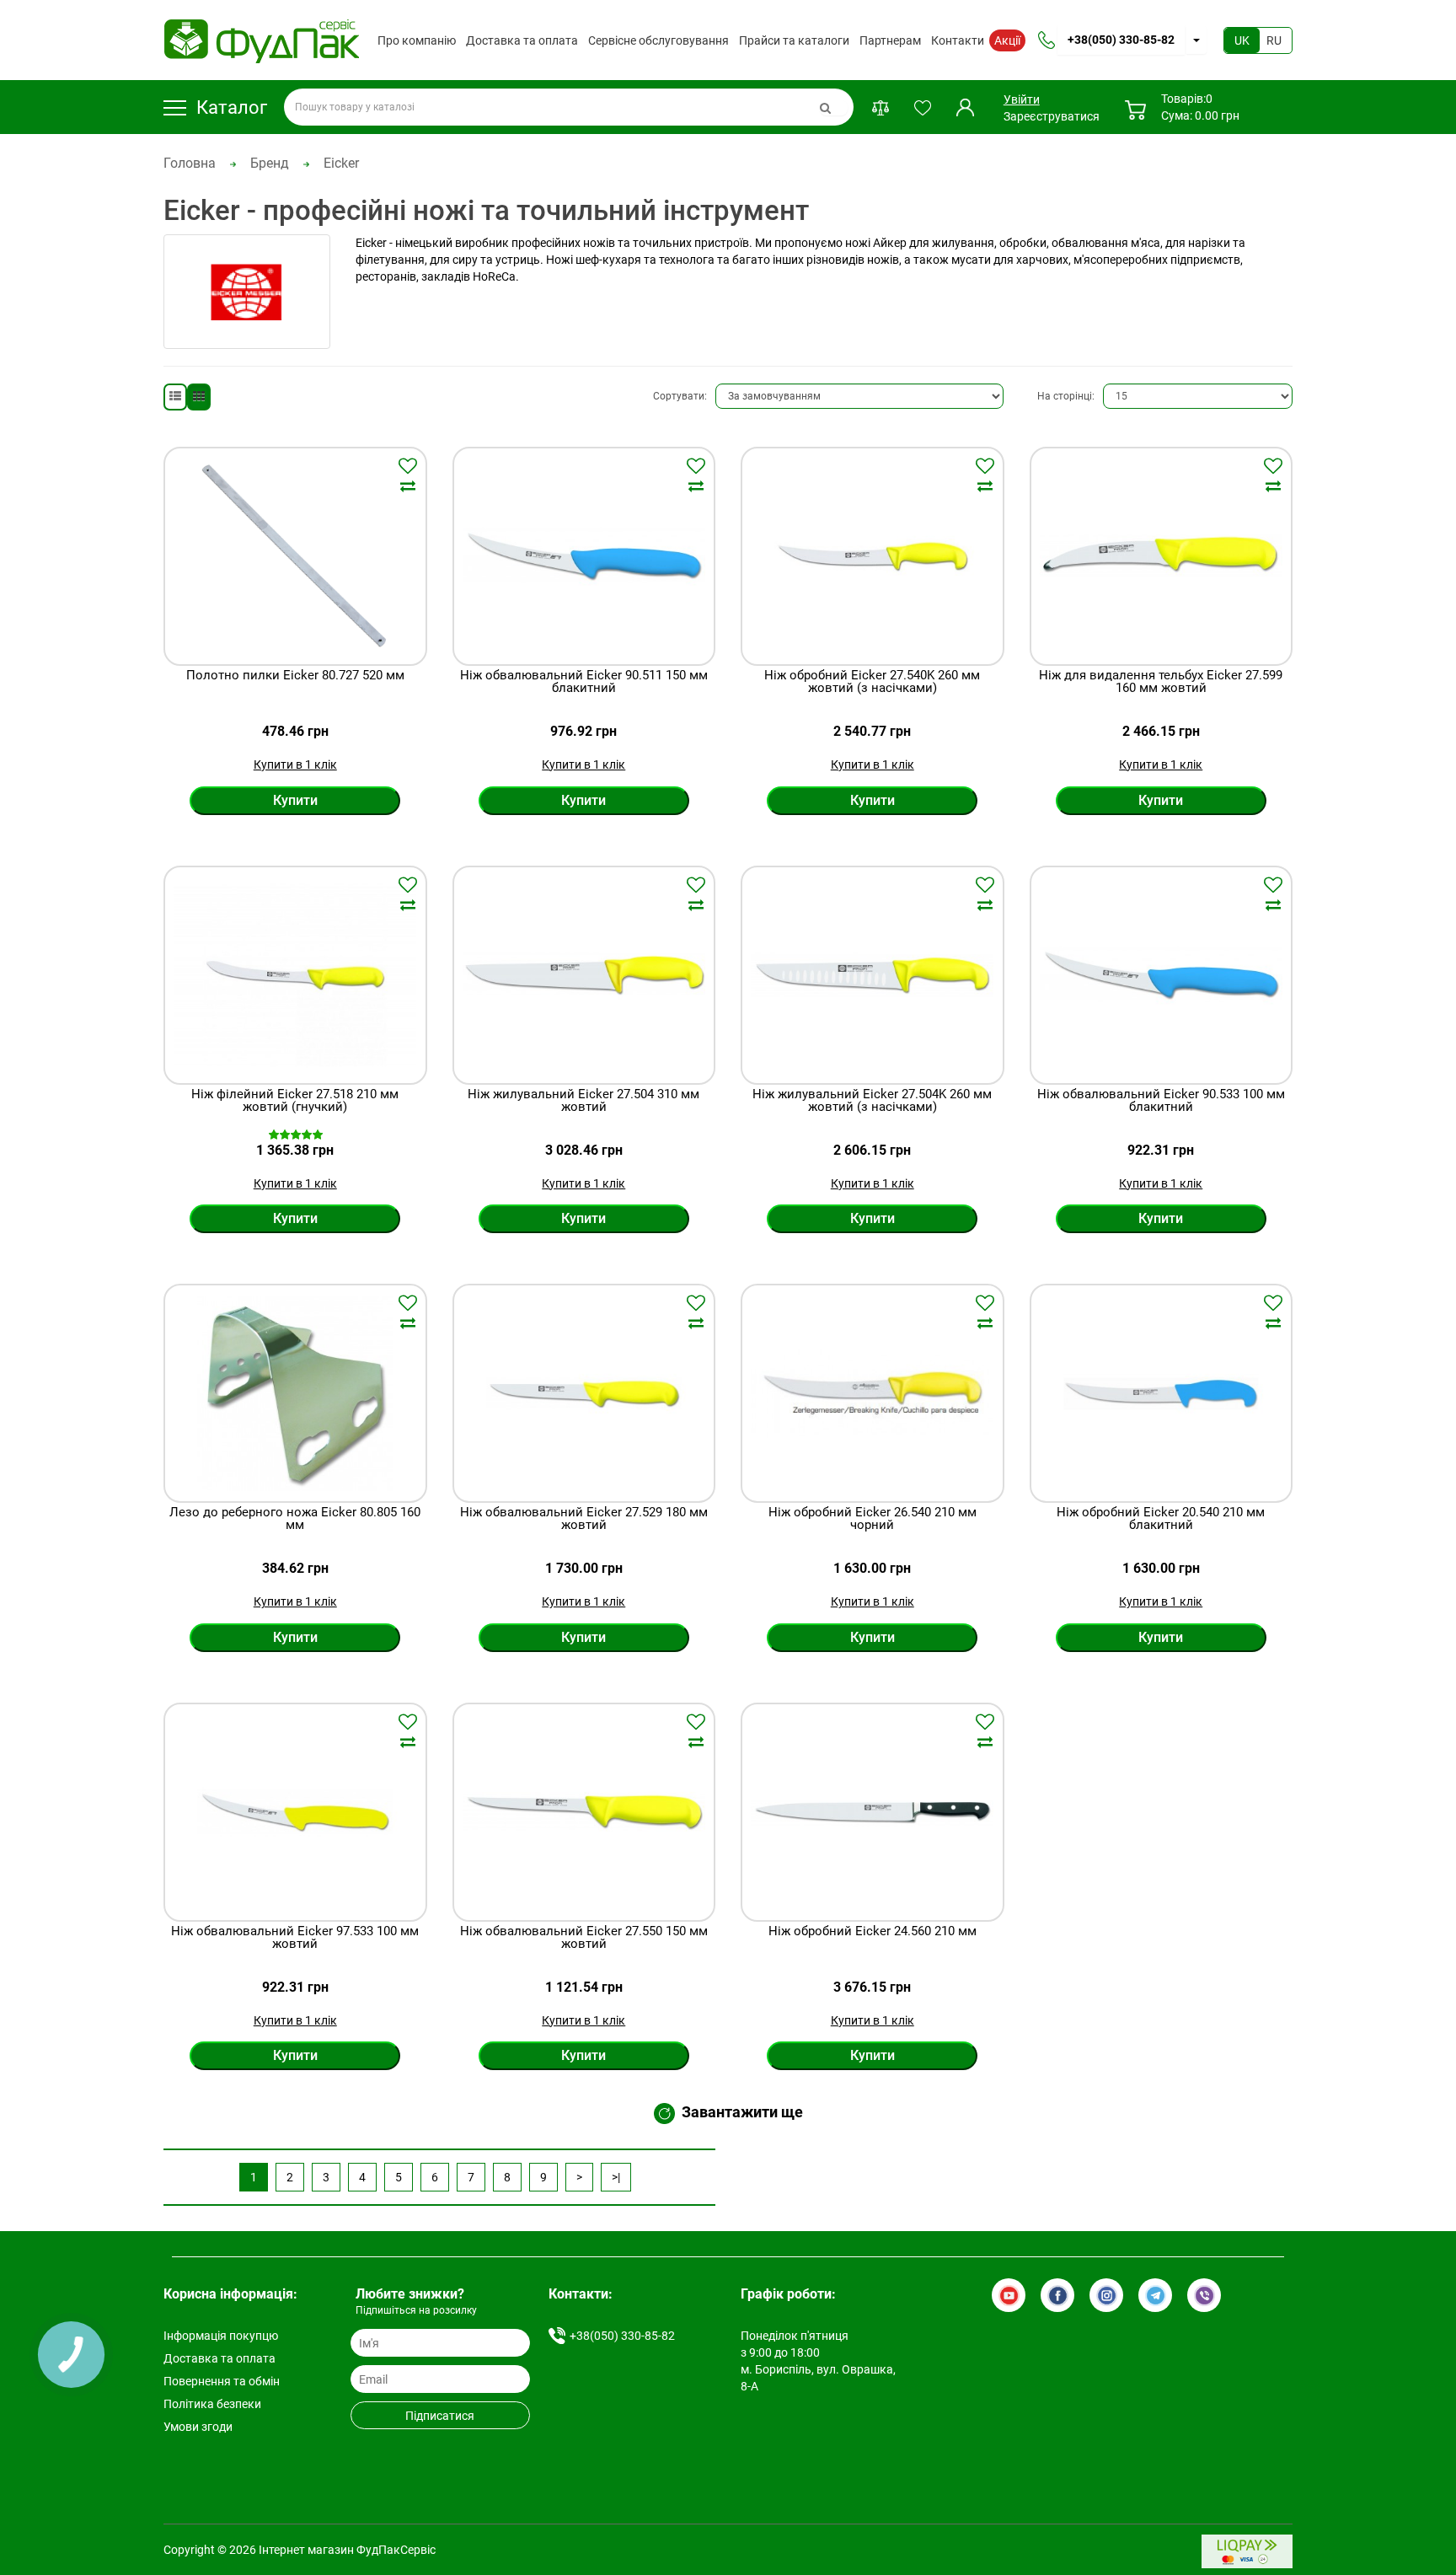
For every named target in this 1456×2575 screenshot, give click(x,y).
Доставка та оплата (522, 40)
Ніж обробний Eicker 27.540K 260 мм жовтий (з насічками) (872, 682)
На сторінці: (1066, 396)
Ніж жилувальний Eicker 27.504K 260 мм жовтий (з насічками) (872, 1101)
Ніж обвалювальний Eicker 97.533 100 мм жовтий (295, 1938)
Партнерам (890, 40)
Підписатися (440, 2416)
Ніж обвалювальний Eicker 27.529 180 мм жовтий (584, 1519)
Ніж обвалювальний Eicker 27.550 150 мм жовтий (584, 1938)
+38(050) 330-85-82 (1121, 40)
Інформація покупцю (221, 2336)
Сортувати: (680, 396)
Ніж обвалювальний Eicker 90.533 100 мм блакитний (1161, 1101)
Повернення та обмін (222, 2381)
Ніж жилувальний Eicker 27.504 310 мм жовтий (583, 1101)
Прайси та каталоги (794, 40)
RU (1274, 40)
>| (616, 2177)
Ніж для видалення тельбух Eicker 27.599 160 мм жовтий (1161, 682)
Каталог (232, 107)
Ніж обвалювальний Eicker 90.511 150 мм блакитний (584, 682)
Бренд (270, 163)
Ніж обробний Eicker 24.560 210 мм (873, 1932)
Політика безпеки (212, 2404)
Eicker (341, 163)
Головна (190, 163)
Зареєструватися (1052, 116)
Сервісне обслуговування (658, 40)
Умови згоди (198, 2427)
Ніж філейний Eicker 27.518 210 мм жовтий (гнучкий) (295, 1101)
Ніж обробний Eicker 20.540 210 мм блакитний (1161, 1519)
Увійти (1020, 99)
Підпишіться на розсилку (416, 2310)
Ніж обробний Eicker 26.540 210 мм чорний (873, 1519)
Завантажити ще (742, 2113)
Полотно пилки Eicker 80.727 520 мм (295, 676)
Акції (1007, 40)
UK (1242, 40)
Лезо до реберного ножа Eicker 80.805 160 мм (295, 1519)
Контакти (958, 40)
